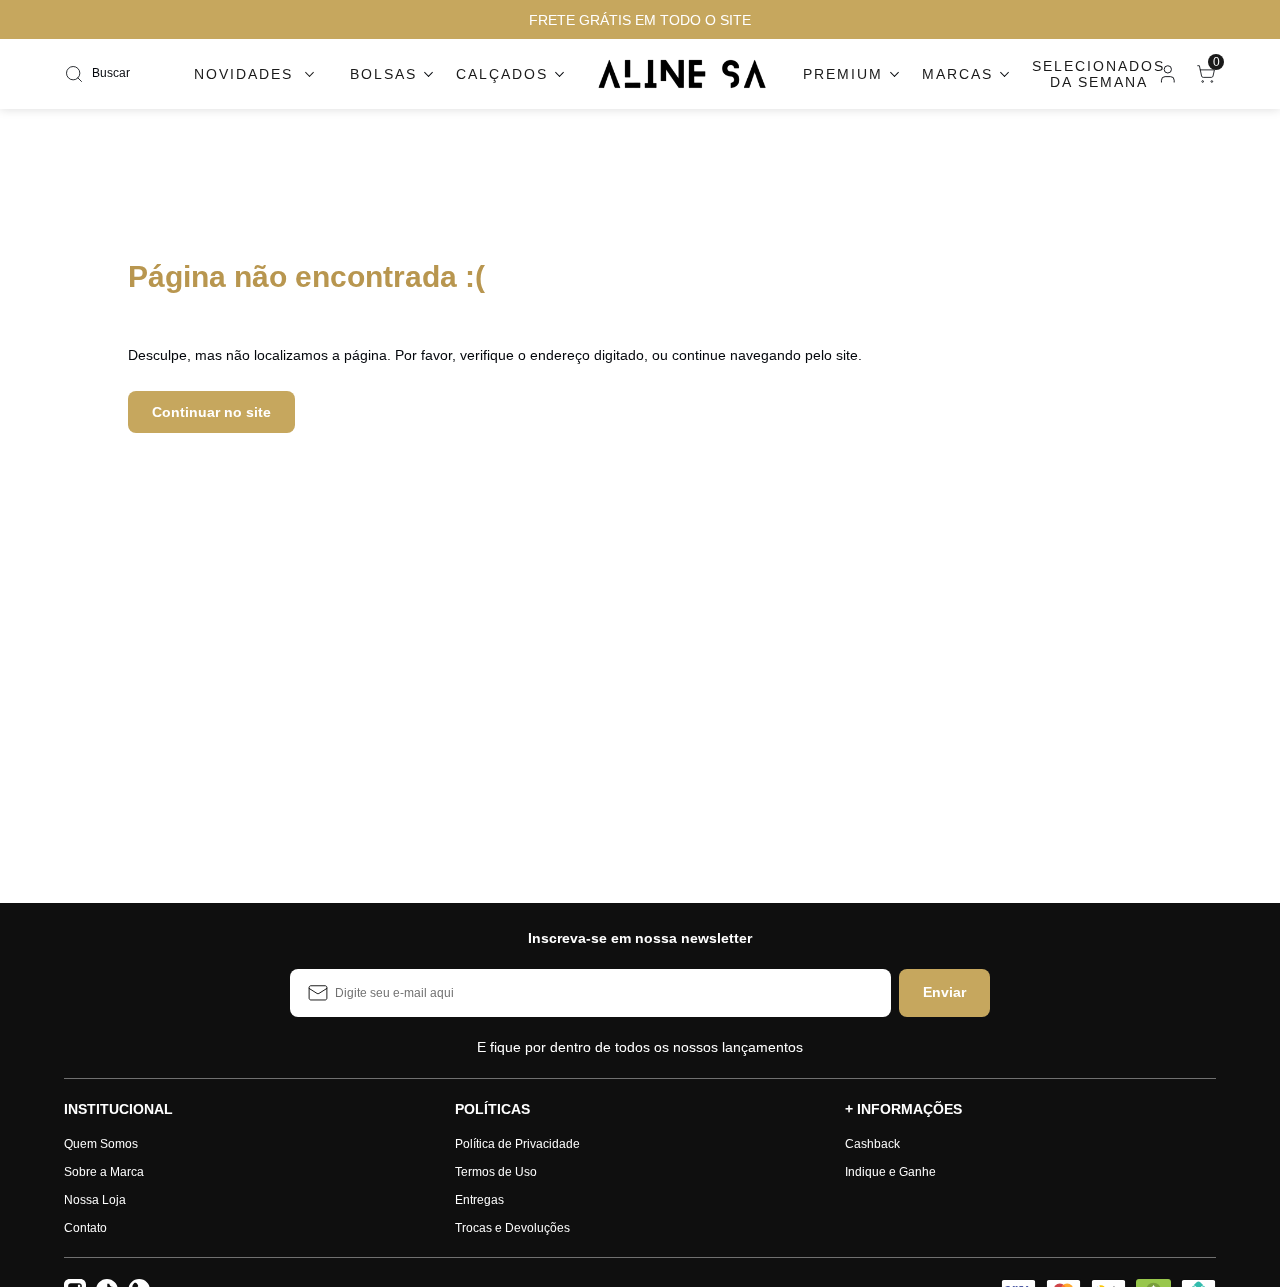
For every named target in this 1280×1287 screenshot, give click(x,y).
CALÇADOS (502, 74)
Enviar (944, 992)
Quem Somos (101, 1144)
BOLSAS (383, 74)
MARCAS (957, 74)
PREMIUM (843, 74)
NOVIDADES (243, 74)
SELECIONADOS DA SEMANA (1098, 74)
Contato (85, 1228)
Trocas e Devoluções (512, 1228)
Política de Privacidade (517, 1144)
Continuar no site (211, 412)
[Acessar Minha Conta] (1166, 79)
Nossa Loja (95, 1200)
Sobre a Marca (104, 1172)
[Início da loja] (683, 74)
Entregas (479, 1200)
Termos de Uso (496, 1172)
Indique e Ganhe (890, 1172)
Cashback (872, 1144)
